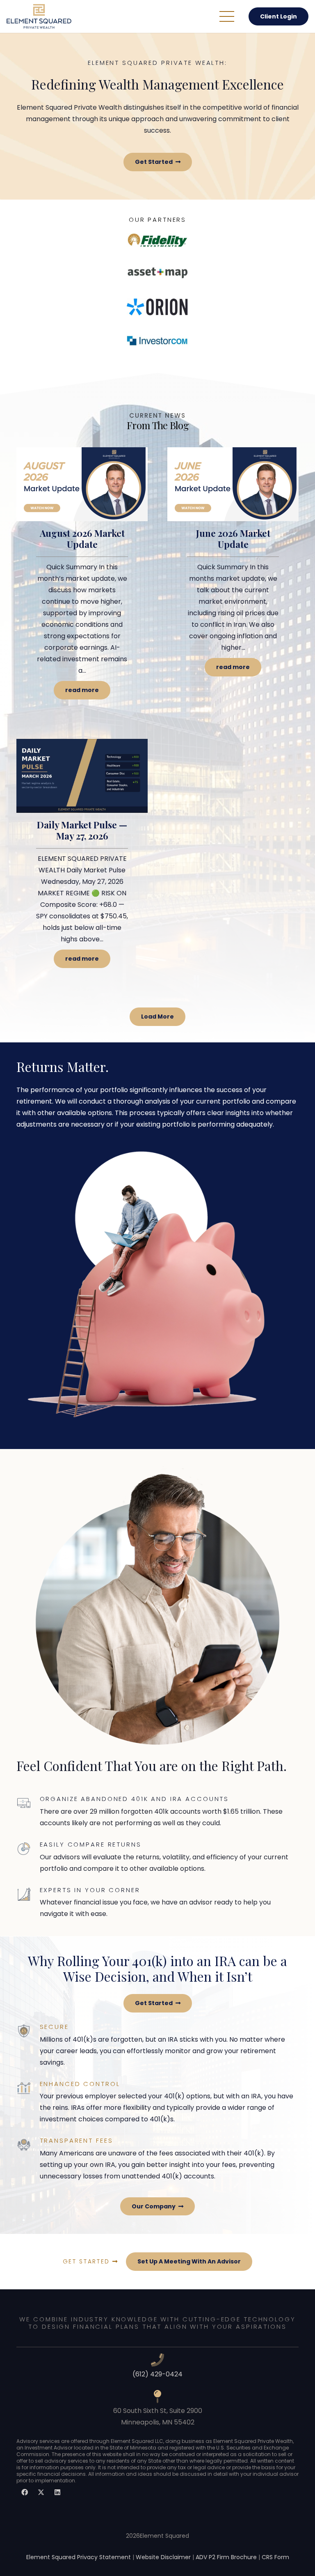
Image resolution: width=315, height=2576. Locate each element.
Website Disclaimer (163, 2557)
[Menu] (227, 16)
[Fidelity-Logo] (157, 240)
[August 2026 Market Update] (82, 583)
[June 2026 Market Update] (233, 583)
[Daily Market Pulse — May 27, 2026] (82, 863)
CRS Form (275, 2557)
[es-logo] (39, 16)
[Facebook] (25, 2492)
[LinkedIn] (57, 2492)
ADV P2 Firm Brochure (226, 2557)
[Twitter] (41, 2492)
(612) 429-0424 (157, 2374)
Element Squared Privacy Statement (79, 2557)
